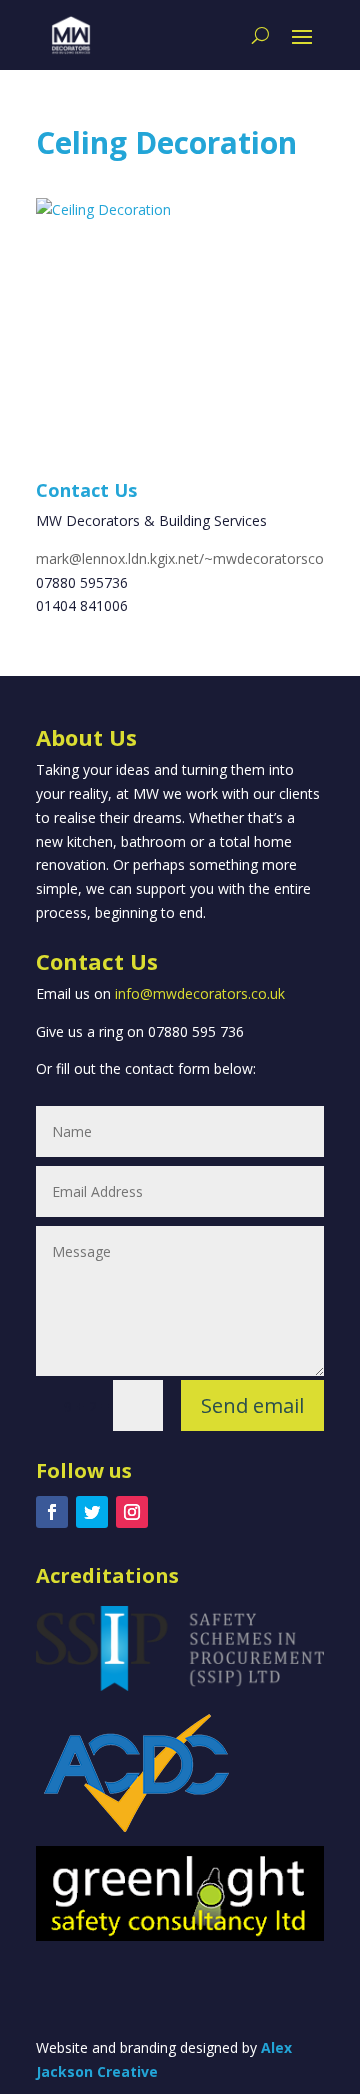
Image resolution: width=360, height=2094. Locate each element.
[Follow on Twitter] (92, 1512)
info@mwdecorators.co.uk (200, 993)
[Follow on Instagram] (132, 1512)
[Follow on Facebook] (52, 1512)
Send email (252, 1405)
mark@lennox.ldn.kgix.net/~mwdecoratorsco (180, 558)
